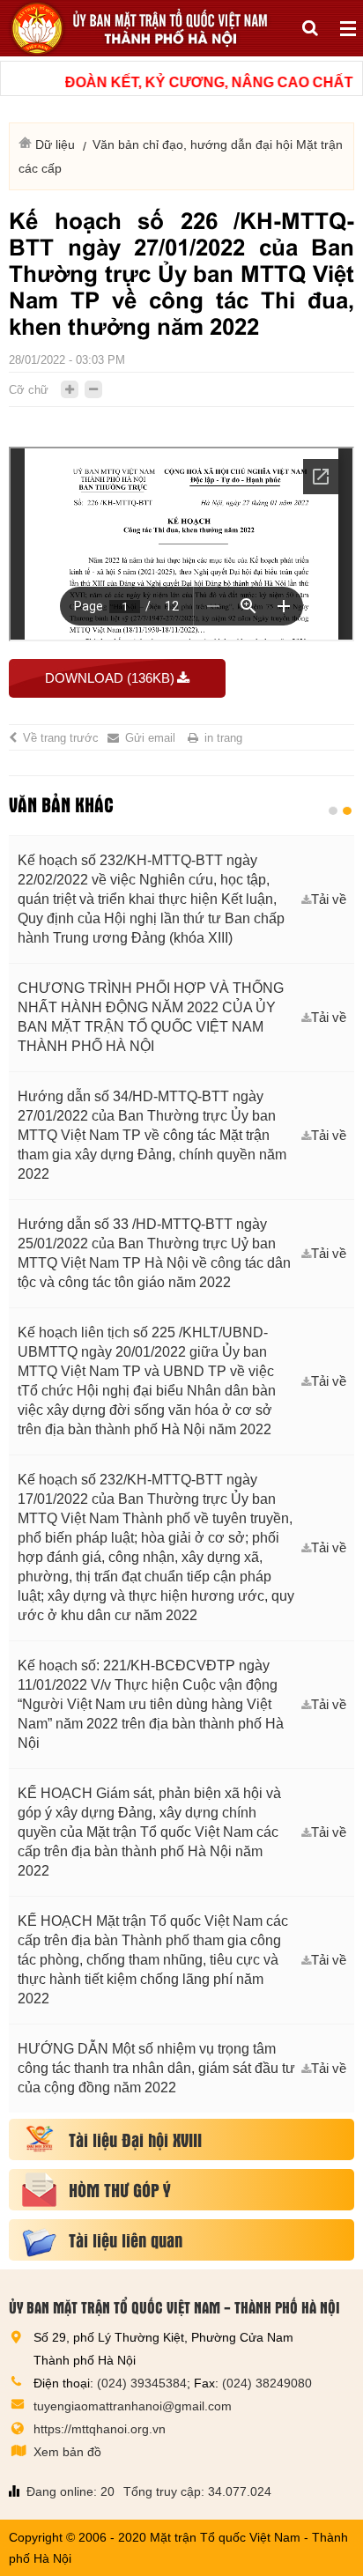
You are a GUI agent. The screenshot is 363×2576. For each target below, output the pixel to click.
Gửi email (150, 738)
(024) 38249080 (267, 2383)
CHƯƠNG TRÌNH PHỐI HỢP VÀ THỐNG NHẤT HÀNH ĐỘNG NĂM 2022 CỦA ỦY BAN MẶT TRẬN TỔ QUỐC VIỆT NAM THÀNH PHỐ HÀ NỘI (151, 1017)
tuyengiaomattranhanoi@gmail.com (133, 2406)
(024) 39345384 (142, 2383)
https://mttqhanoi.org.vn (100, 2429)
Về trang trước (61, 738)
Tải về (329, 899)
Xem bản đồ (67, 2452)
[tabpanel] (181, 1474)
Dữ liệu (55, 144)
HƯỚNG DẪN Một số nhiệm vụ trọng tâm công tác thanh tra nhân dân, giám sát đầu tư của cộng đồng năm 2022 (156, 2068)
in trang (223, 738)
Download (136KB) (110, 678)
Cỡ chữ (29, 390)
